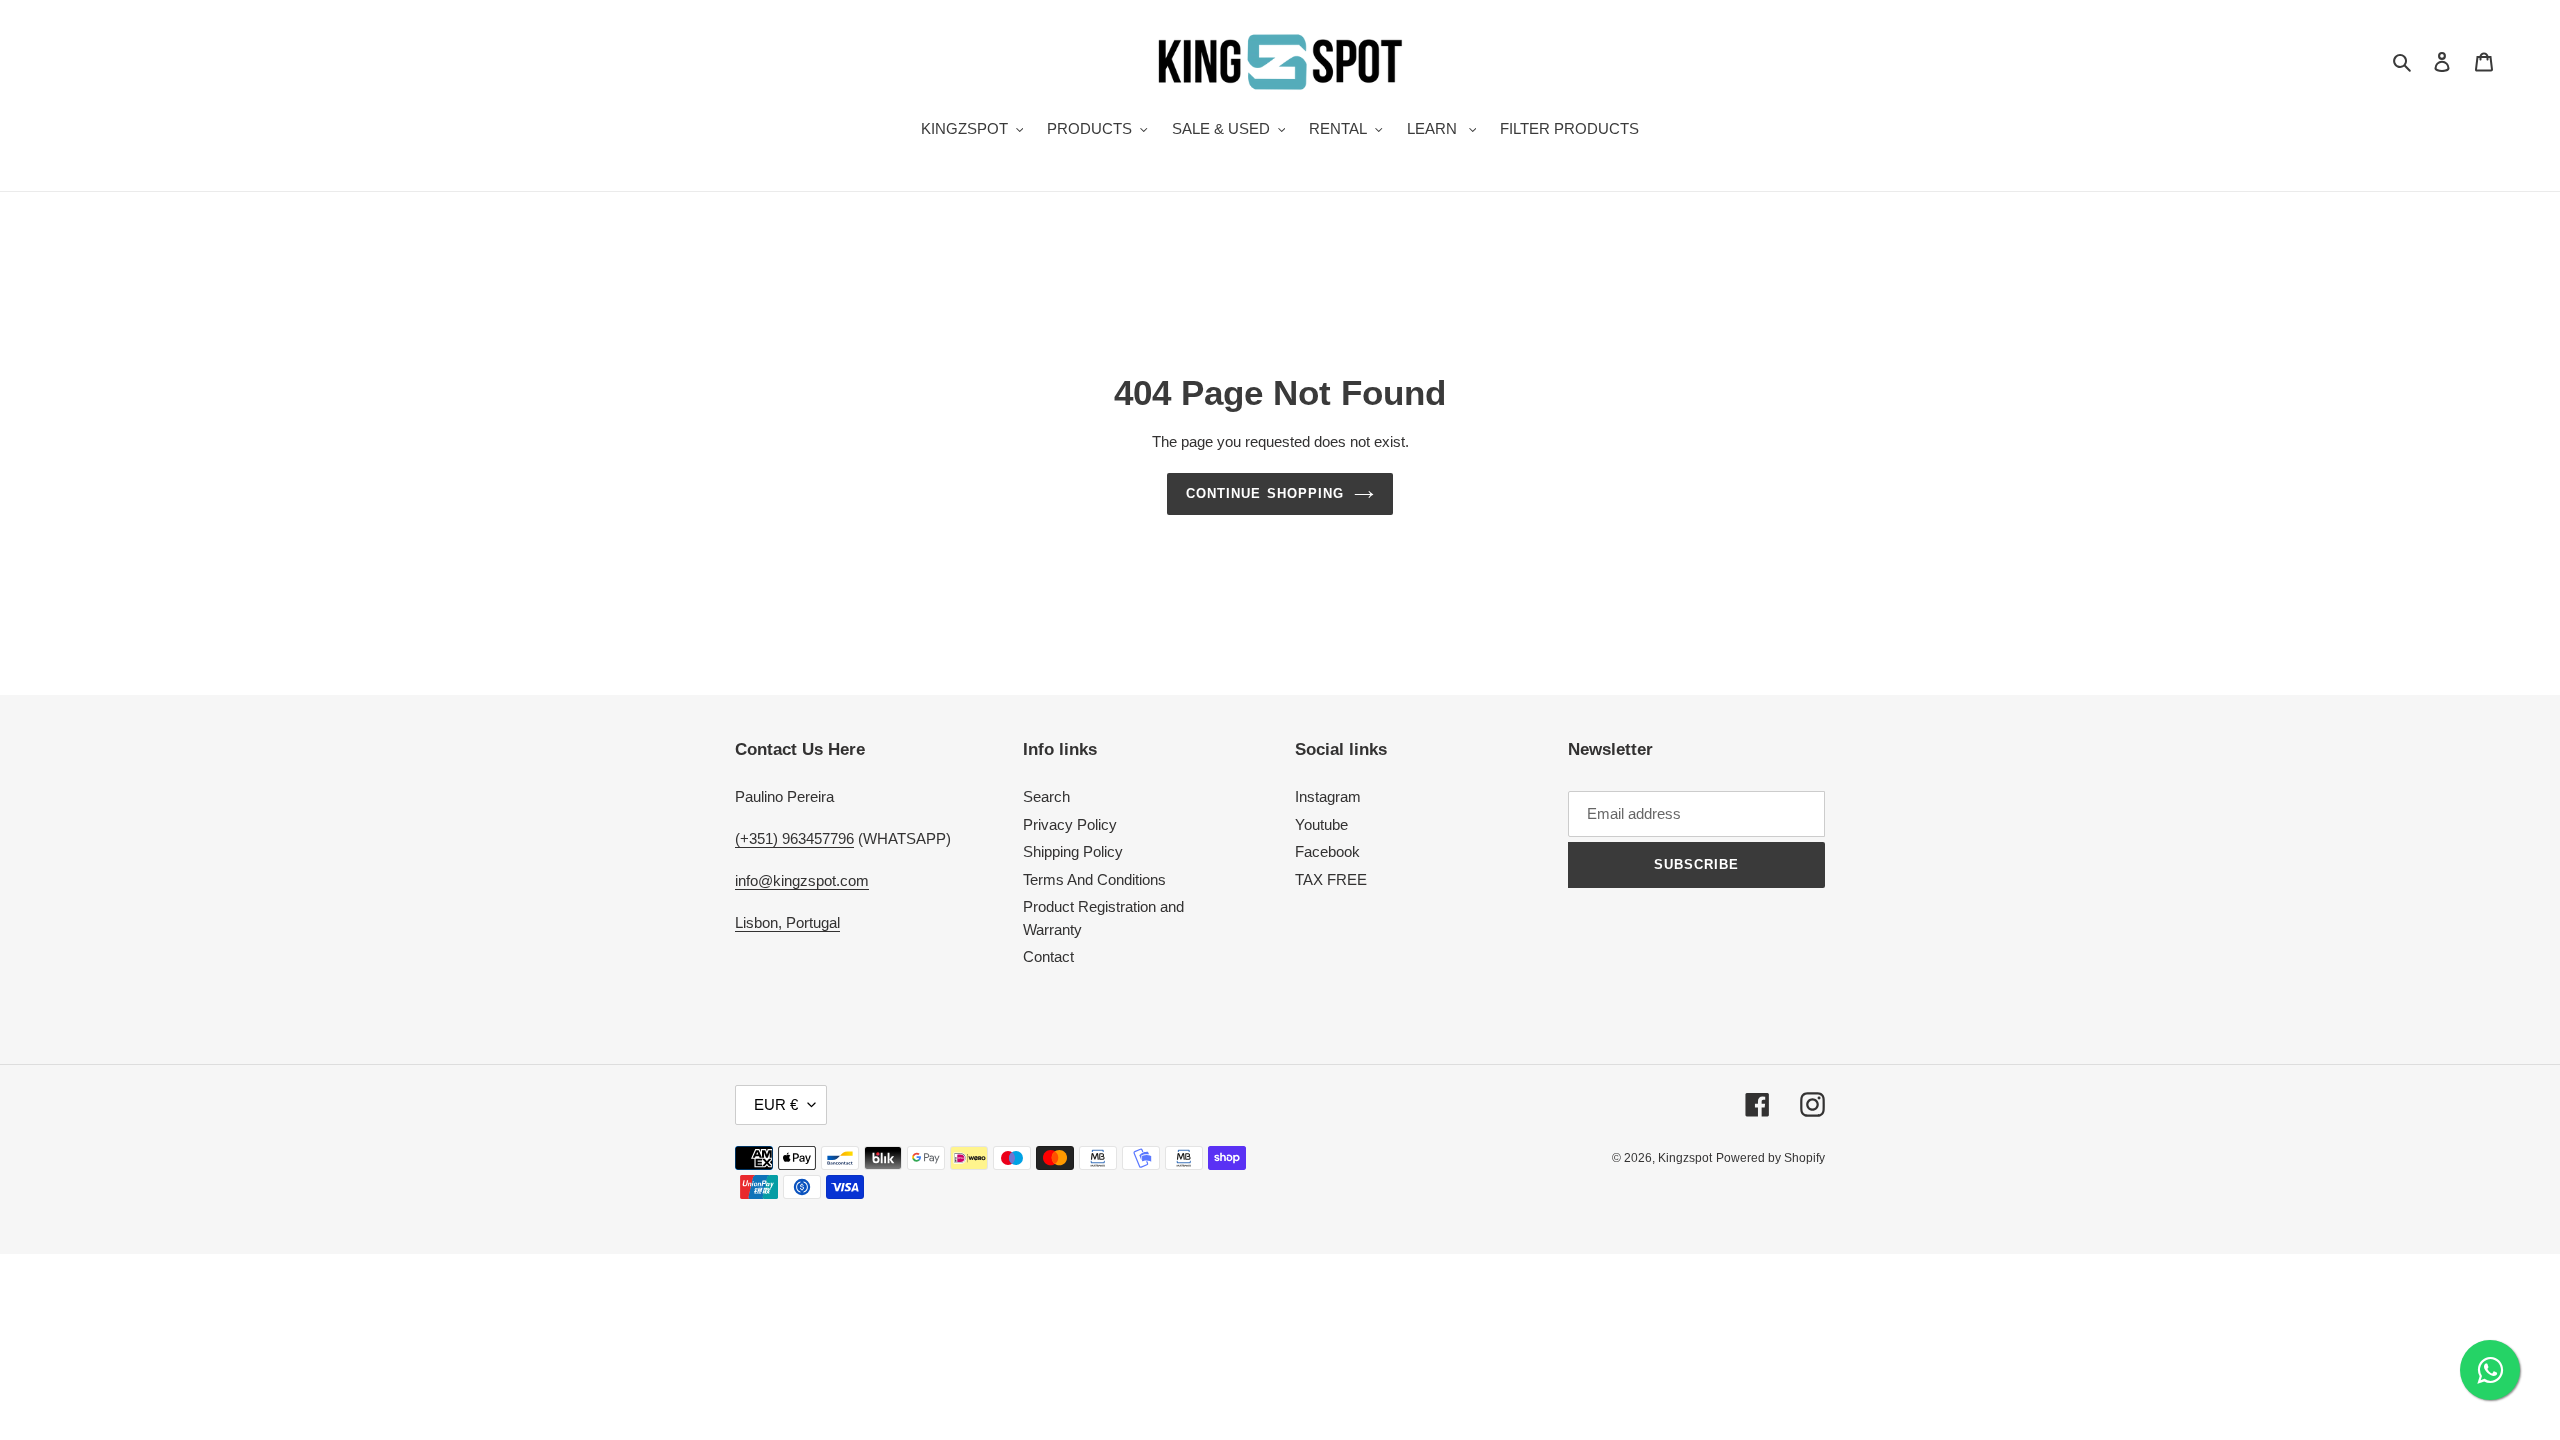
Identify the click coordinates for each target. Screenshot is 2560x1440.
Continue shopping (1265, 493)
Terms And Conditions (1094, 879)
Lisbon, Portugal (787, 922)
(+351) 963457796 (794, 838)
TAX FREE (1331, 879)
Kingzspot (1685, 1158)
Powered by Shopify (1770, 1158)
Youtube (1321, 824)
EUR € (776, 1104)
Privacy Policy (1070, 824)
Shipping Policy (1073, 851)
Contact (1048, 956)
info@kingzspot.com (802, 880)
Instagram (1328, 796)
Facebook (1327, 851)
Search (1046, 796)
